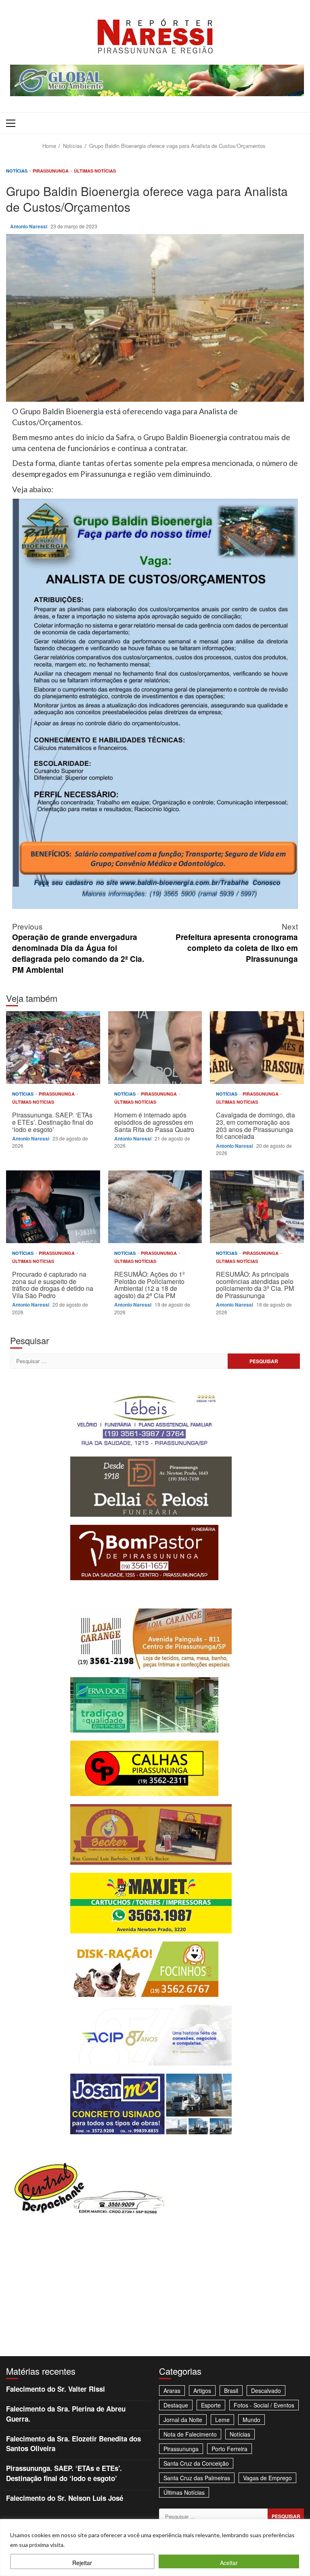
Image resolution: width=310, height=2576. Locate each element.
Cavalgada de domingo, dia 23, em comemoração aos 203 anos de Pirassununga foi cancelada (257, 1048)
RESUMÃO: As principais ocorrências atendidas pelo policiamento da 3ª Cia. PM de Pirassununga (257, 1207)
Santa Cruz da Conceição (196, 2463)
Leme (222, 2420)
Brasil (231, 2390)
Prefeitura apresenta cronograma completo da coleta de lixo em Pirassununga (237, 942)
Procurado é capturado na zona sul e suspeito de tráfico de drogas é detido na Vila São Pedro (53, 1207)
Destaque (176, 2405)
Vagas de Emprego (267, 2478)
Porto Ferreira (229, 2449)
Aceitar (229, 2563)
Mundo (251, 2420)
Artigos (202, 2390)
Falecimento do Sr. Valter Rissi (56, 2389)
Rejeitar (82, 2563)
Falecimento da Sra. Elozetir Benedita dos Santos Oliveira (73, 2443)
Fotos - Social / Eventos (264, 2405)
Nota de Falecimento (190, 2434)
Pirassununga (51, 171)
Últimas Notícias (95, 171)
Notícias (17, 171)
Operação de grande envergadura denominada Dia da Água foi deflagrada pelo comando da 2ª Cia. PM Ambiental (78, 948)
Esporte (211, 2405)
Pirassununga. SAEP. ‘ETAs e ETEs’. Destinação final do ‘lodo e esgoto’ (53, 1048)
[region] (155, 2548)
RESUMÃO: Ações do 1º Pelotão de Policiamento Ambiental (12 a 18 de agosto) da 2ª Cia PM (155, 1207)
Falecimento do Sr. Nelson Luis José (65, 2498)
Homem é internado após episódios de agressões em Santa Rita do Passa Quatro (155, 1048)
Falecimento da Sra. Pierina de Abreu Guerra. (66, 2414)
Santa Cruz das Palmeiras (197, 2478)
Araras (172, 2390)
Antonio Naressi (29, 226)
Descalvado (266, 2390)
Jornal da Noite (183, 2420)
